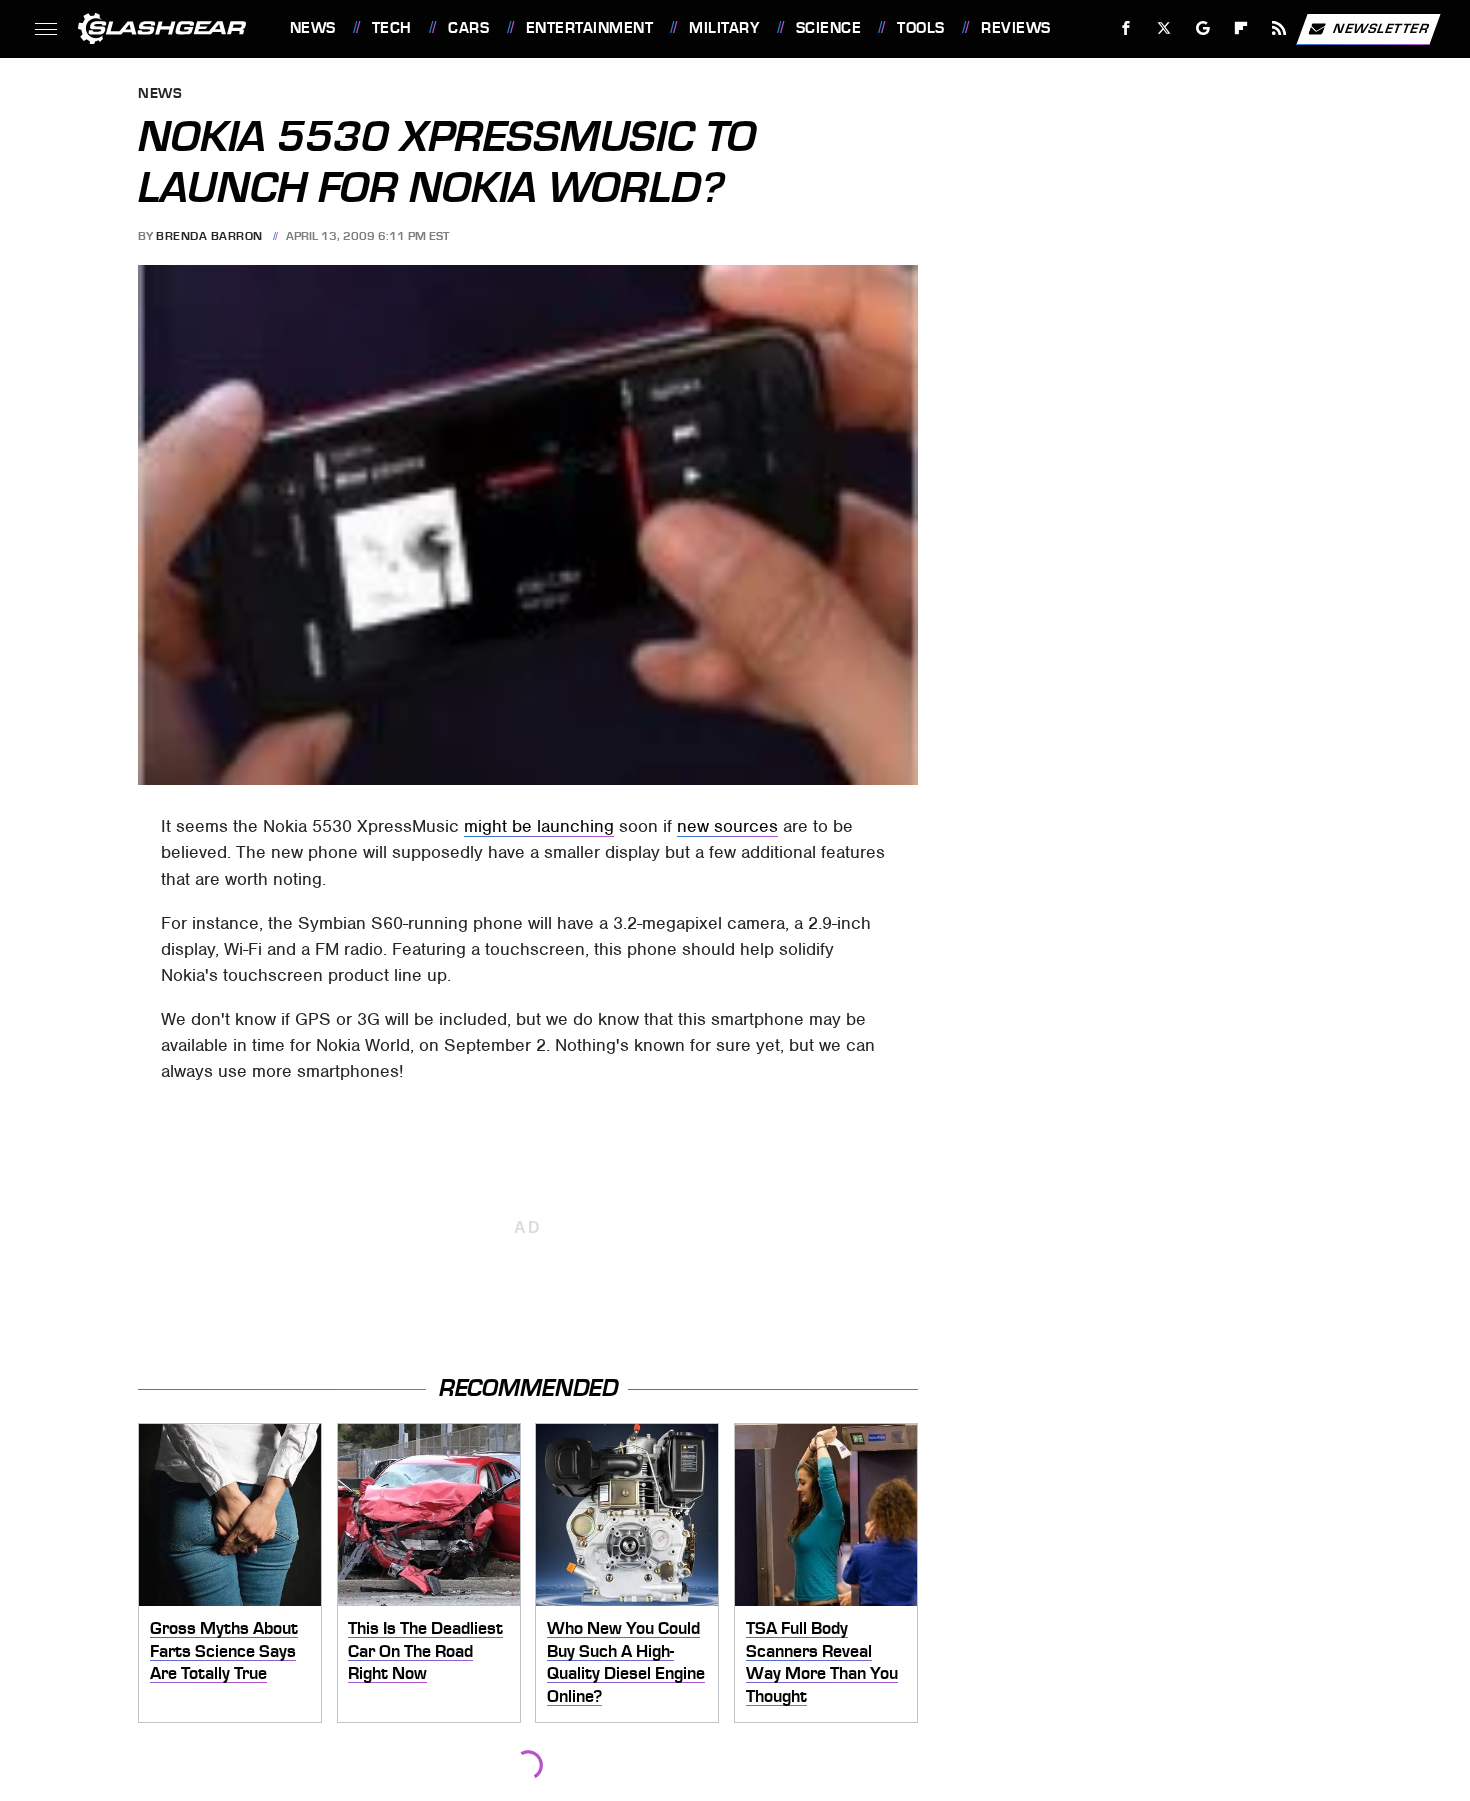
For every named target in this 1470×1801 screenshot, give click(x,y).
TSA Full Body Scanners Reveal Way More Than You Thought (822, 1662)
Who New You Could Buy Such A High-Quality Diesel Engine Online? (626, 1662)
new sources (727, 826)
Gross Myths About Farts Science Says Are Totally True (224, 1650)
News (312, 28)
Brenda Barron (209, 236)
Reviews (1015, 28)
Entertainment (589, 28)
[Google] (1202, 28)
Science (828, 28)
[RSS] (1278, 28)
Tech (392, 28)
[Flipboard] (1241, 28)
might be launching (539, 826)
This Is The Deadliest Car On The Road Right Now (425, 1650)
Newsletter (1381, 27)
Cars (468, 28)
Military (724, 28)
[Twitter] (1163, 28)
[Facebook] (1126, 28)
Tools (920, 28)
